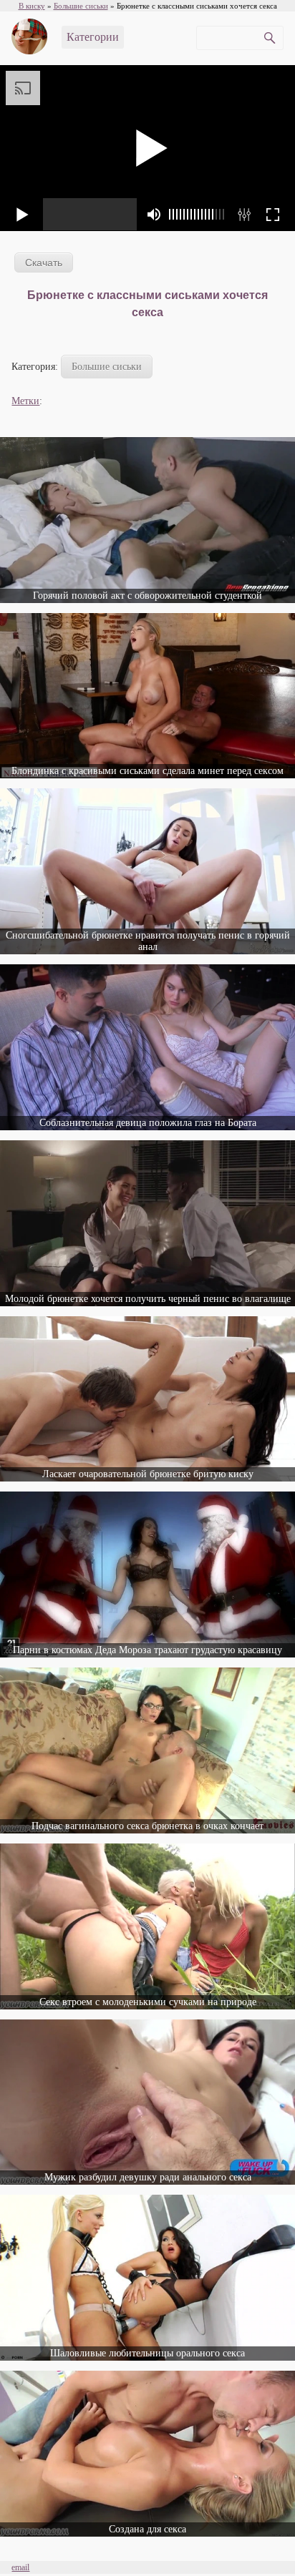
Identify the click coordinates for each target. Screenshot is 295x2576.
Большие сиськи (107, 367)
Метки (25, 401)
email (20, 2567)
